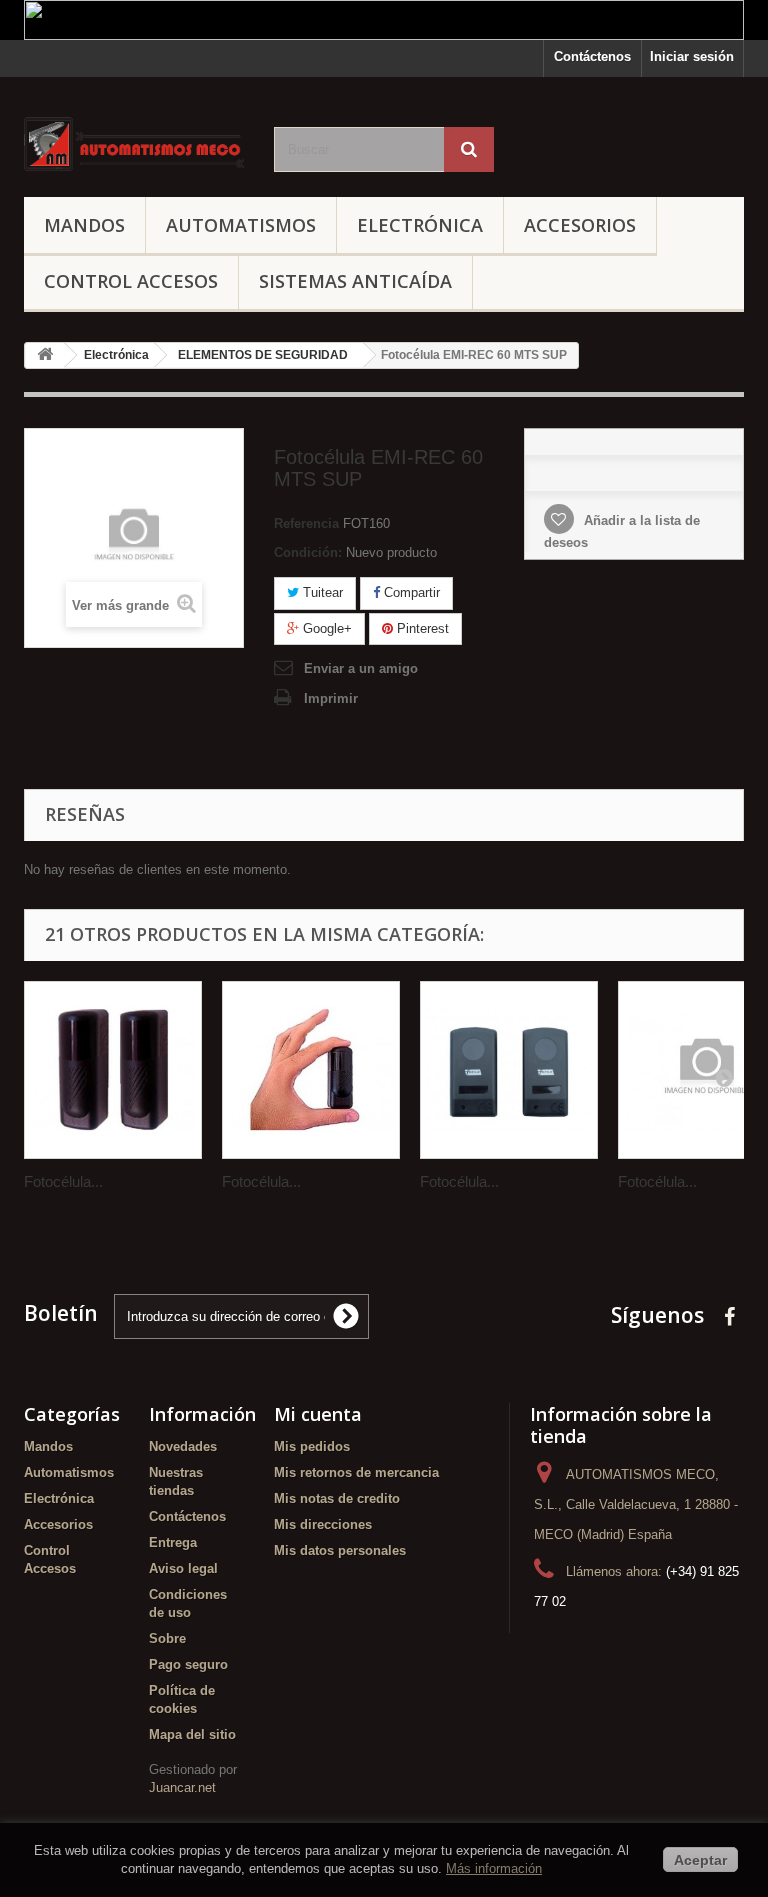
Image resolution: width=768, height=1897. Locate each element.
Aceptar (700, 1860)
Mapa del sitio (192, 1734)
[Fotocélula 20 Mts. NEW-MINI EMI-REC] (311, 1070)
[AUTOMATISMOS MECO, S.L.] (134, 144)
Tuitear (321, 592)
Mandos (84, 225)
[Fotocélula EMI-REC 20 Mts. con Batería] (113, 1070)
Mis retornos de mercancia (356, 1472)
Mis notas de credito (337, 1498)
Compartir (410, 592)
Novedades (183, 1446)
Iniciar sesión (692, 56)
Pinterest (421, 628)
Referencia (306, 523)
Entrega (173, 1542)
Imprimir (331, 698)
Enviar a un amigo (361, 668)
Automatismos (241, 225)
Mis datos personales (340, 1550)
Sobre (167, 1638)
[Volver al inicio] (45, 355)
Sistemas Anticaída (355, 281)
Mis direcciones (323, 1524)
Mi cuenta (318, 1414)
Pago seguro (188, 1664)
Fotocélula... (63, 1181)
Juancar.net (182, 1787)
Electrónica (420, 225)
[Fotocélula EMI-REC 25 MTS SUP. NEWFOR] (509, 1070)
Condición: (308, 552)
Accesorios (580, 225)
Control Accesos (131, 281)
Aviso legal (183, 1568)
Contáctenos (592, 56)
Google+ (325, 628)
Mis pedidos (312, 1446)
